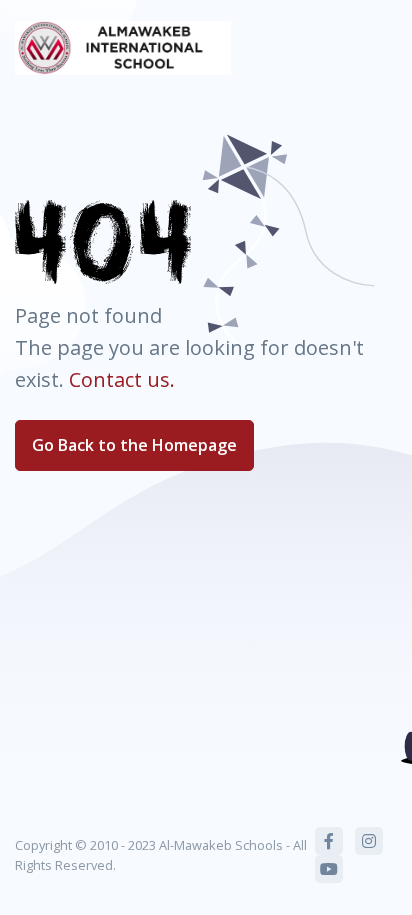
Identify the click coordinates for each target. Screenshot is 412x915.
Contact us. (122, 379)
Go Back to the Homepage (134, 445)
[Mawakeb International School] (123, 48)
